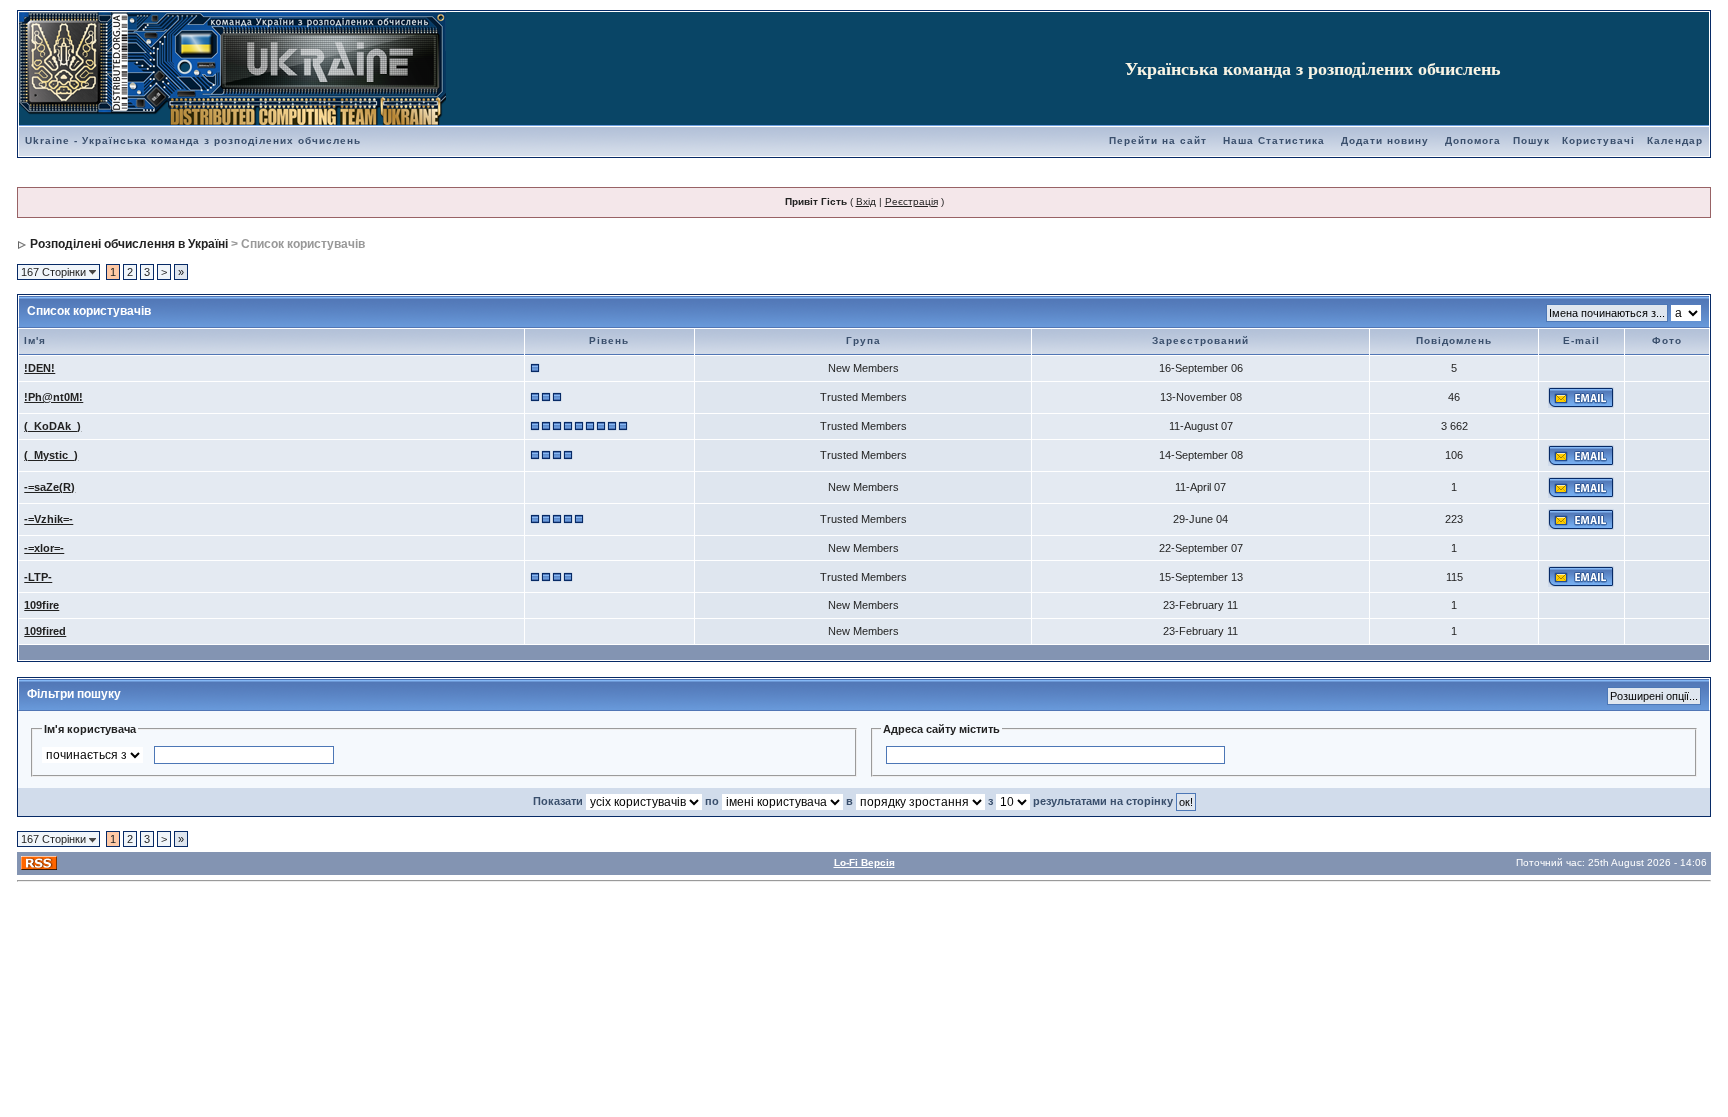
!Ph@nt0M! (53, 397)
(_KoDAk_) (52, 426)
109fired (45, 631)
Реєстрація (911, 201)
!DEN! (39, 368)
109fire (41, 605)
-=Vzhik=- (48, 519)
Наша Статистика (1274, 140)
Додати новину (1385, 140)
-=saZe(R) (49, 487)
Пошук (1531, 140)
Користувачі (1598, 140)
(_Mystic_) (51, 455)
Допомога (1473, 140)
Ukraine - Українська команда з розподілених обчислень (193, 140)
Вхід (866, 201)
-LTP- (38, 577)
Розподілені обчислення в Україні (129, 244)
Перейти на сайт (1158, 140)
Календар (1675, 140)
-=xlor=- (44, 548)
